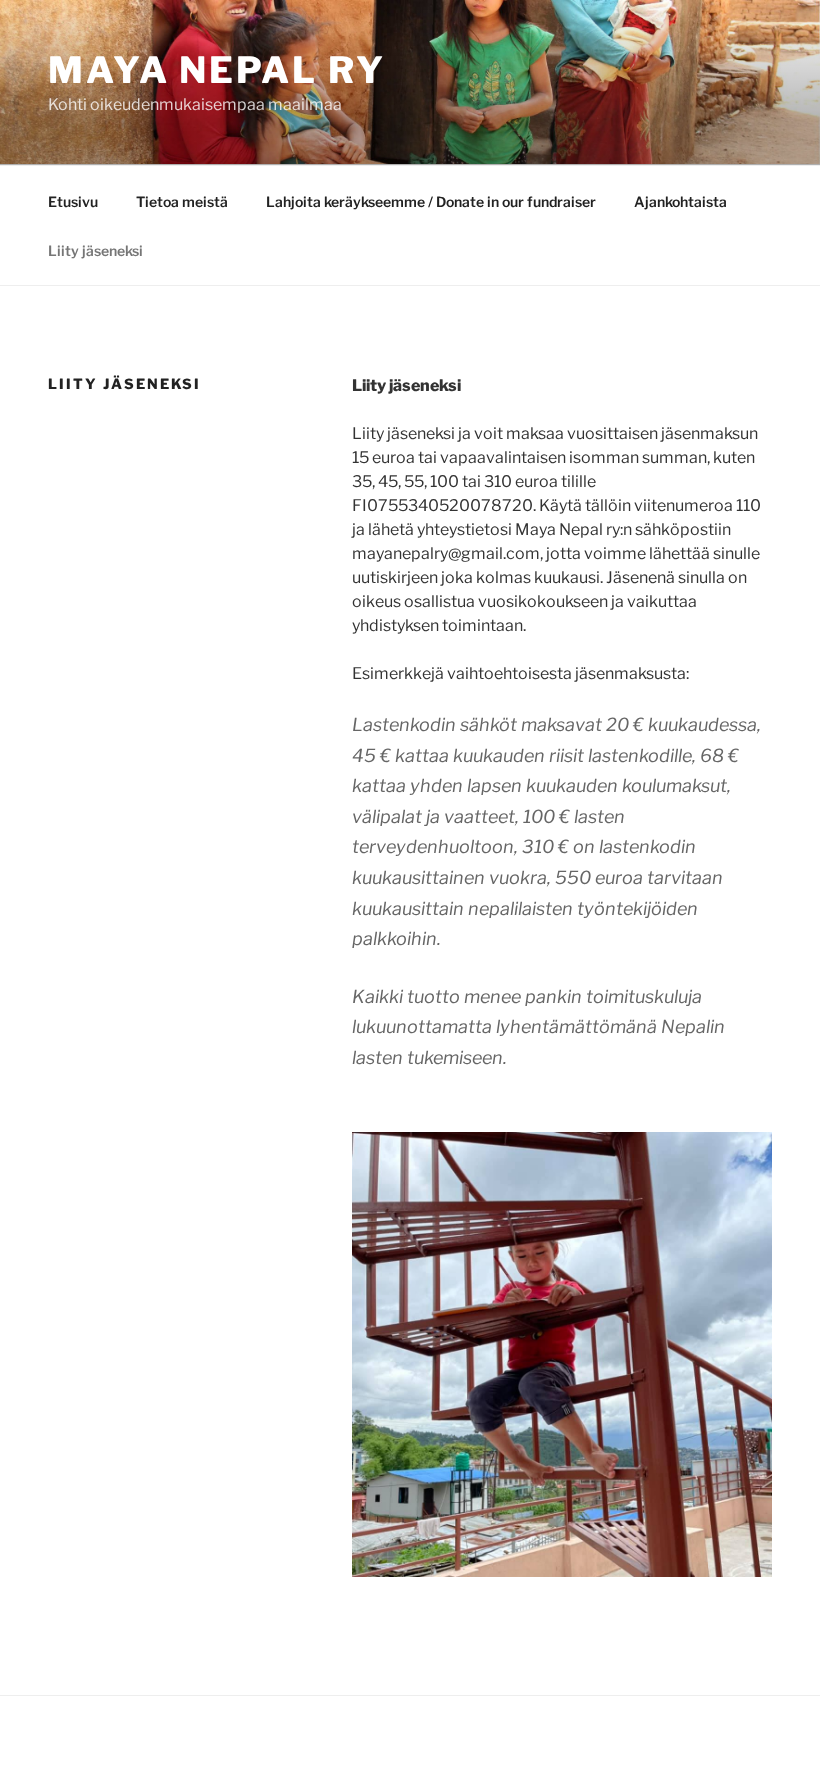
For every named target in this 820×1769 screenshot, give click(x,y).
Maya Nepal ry (216, 70)
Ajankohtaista (680, 201)
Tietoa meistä (182, 201)
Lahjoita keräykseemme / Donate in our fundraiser (431, 201)
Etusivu (73, 201)
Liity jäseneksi (95, 250)
